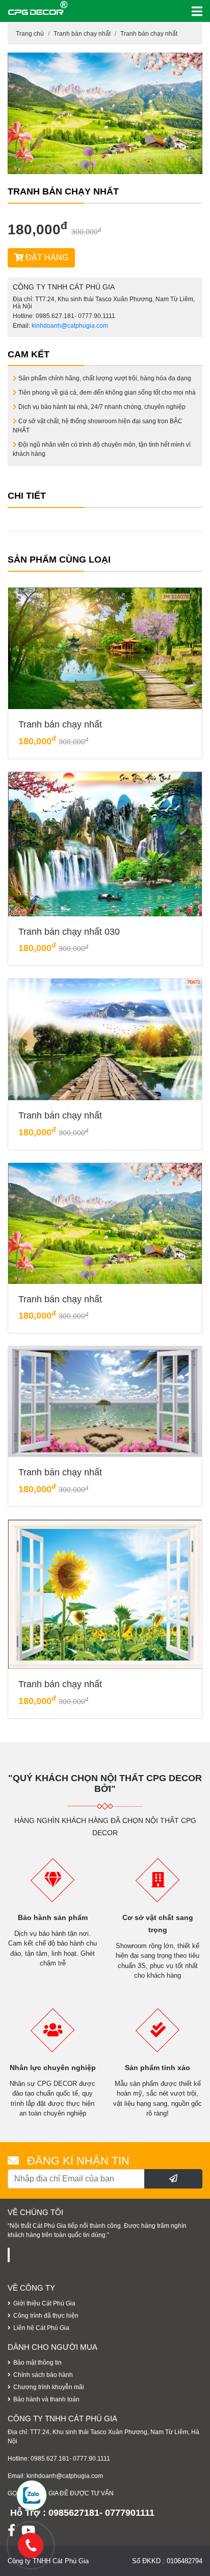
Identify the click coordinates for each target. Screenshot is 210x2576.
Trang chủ (30, 34)
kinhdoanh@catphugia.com (70, 326)
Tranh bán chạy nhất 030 (69, 932)
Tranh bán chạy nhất (82, 34)
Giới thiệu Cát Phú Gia (44, 2303)
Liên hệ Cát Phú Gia (41, 2328)
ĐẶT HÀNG (46, 258)
